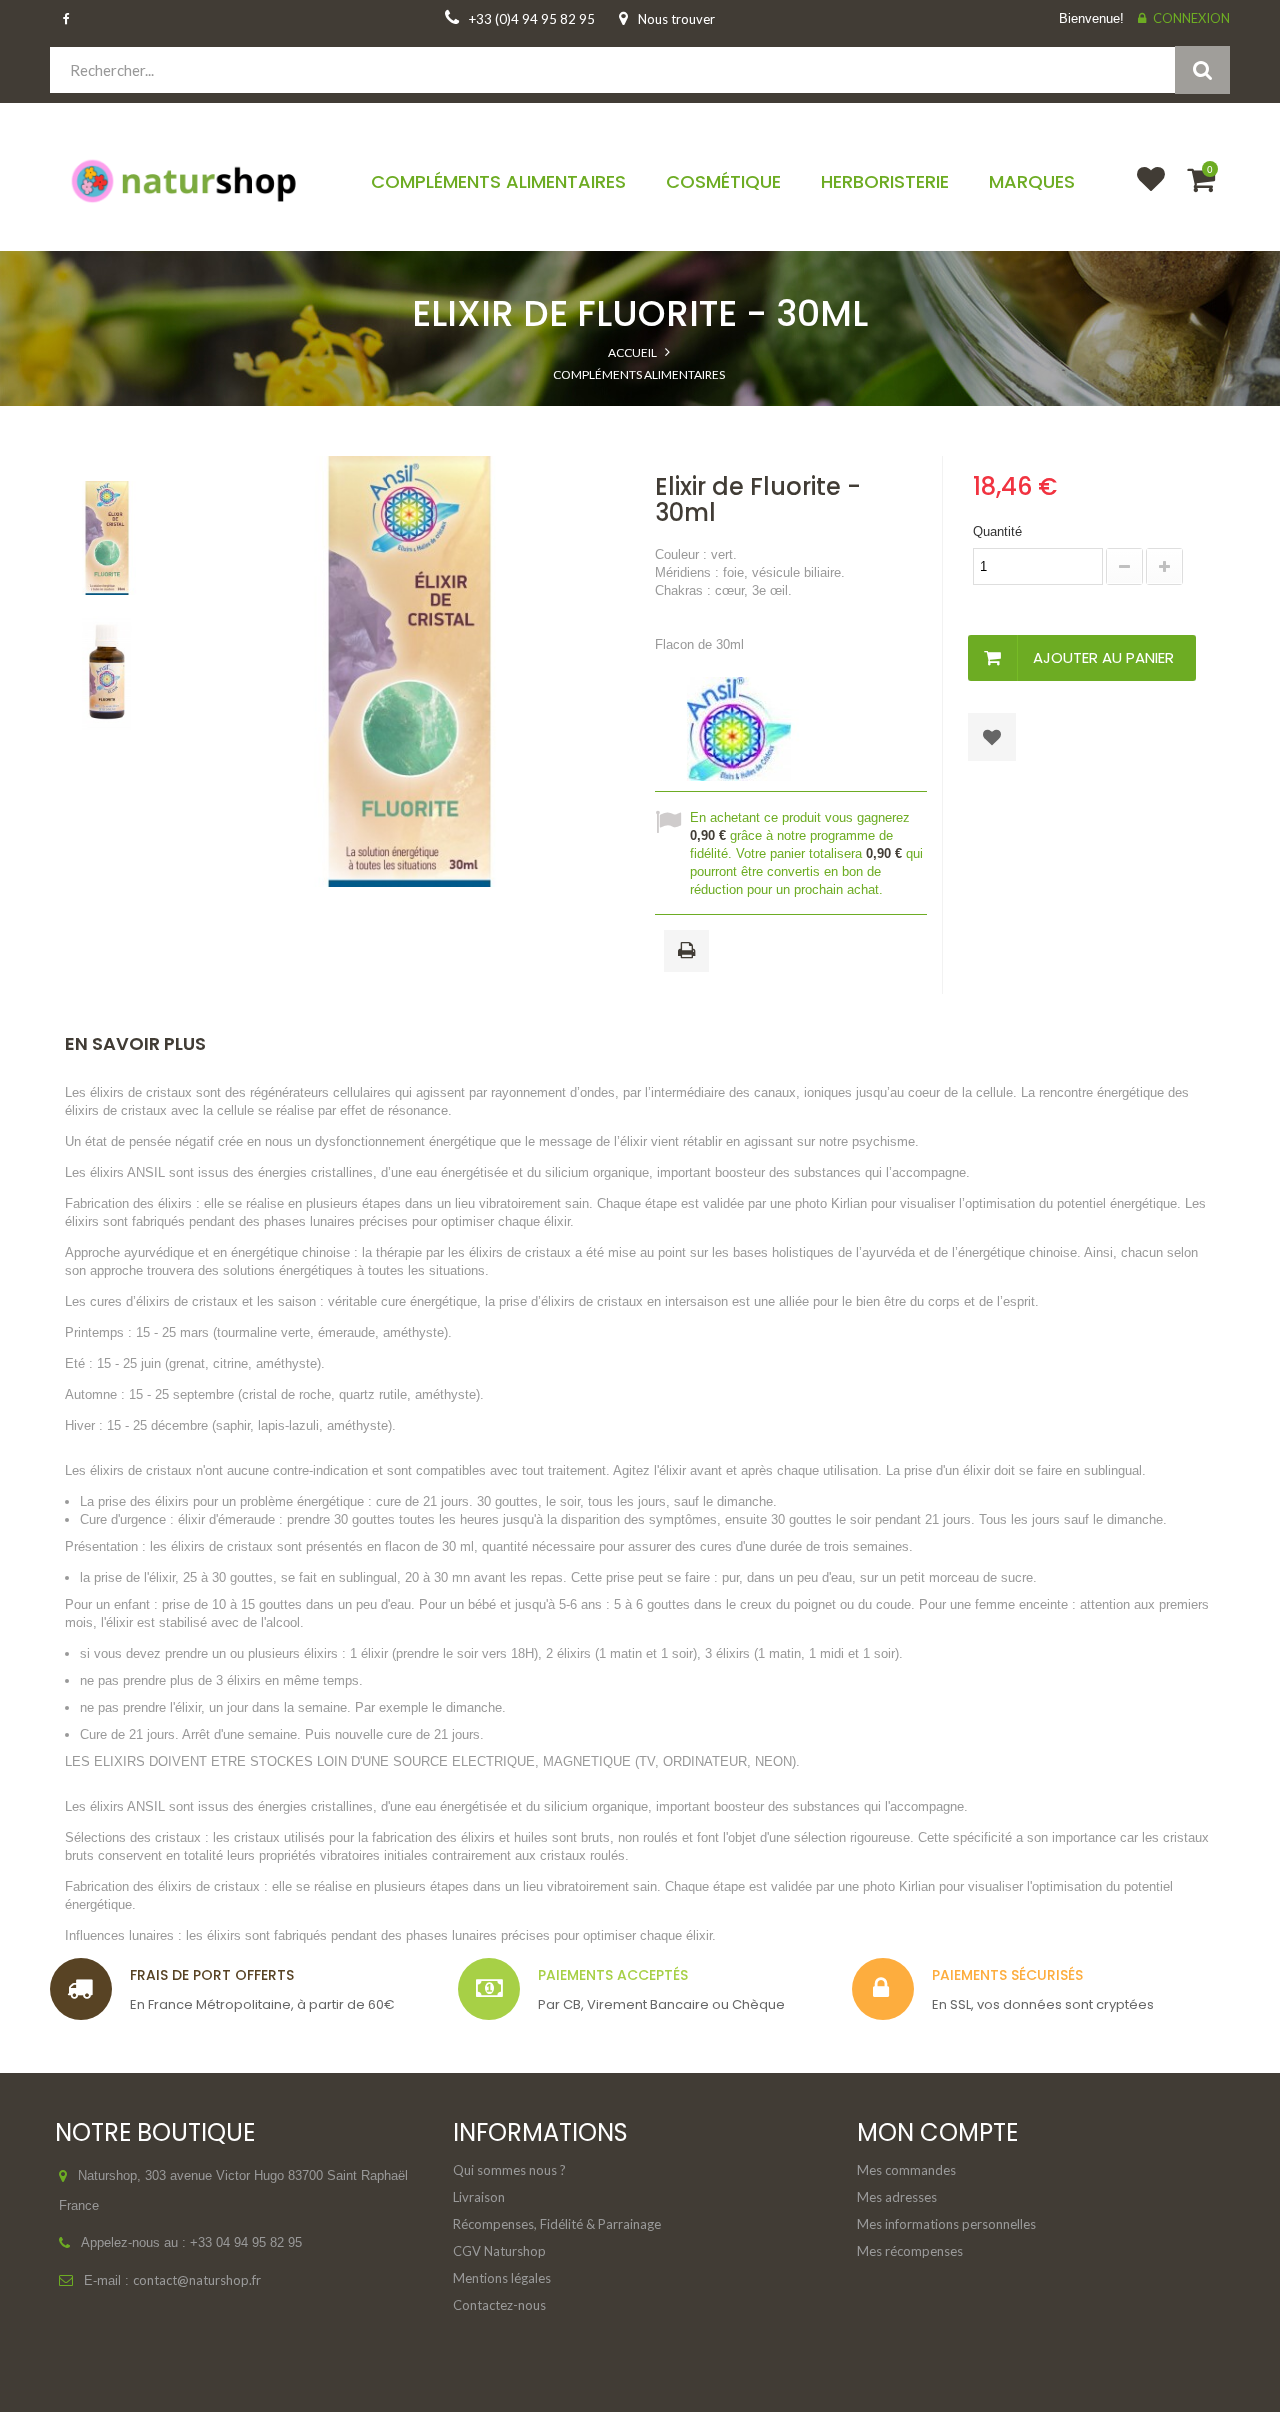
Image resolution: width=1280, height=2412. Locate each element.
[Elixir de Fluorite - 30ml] (107, 538)
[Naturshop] (186, 179)
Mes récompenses (910, 2251)
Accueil (632, 352)
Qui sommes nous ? (509, 2170)
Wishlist (1142, 192)
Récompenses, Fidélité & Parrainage (557, 2224)
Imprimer (690, 952)
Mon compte (937, 2132)
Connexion (1191, 18)
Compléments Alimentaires (639, 374)
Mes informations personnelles (946, 2224)
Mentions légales (502, 2278)
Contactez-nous (499, 2305)
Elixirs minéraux (639, 415)
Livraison (479, 2197)
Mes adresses (897, 2197)
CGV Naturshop (499, 2251)
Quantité (997, 531)
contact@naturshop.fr (197, 2280)
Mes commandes (906, 2170)
